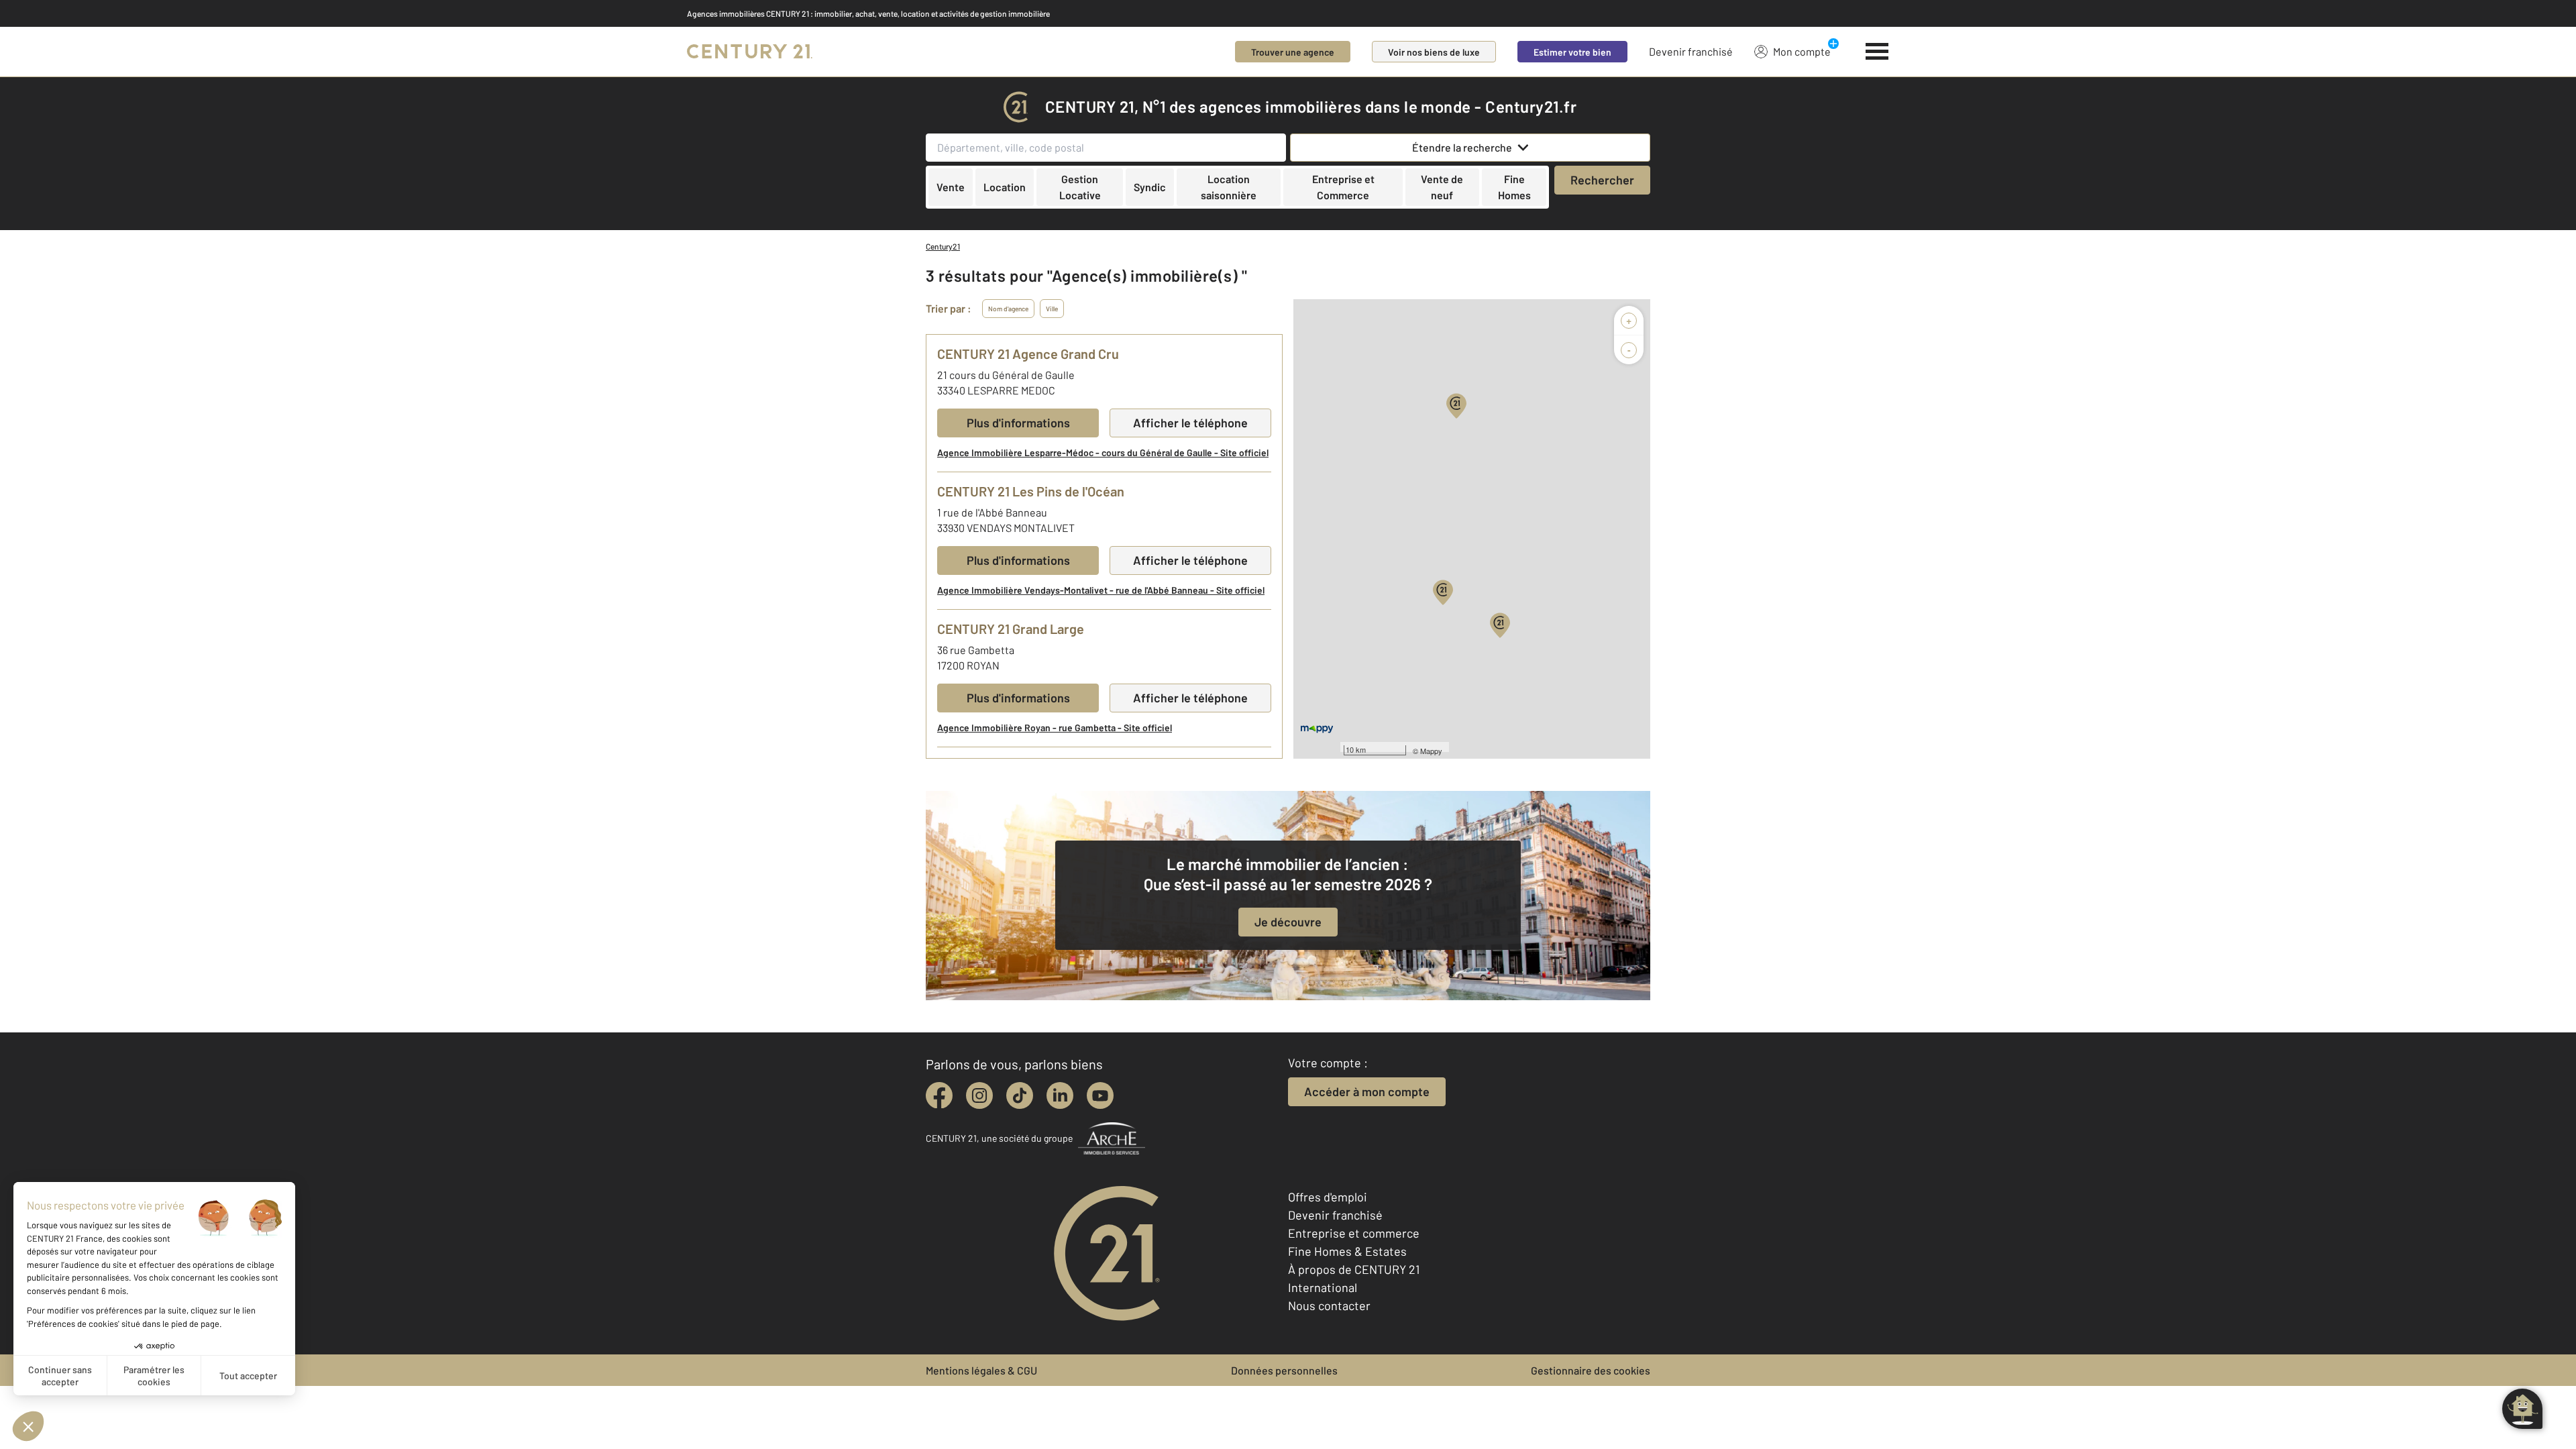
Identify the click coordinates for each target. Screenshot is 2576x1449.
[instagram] (979, 1095)
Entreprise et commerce (1354, 1233)
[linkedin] (1060, 1095)
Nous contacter (1329, 1305)
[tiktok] (1020, 1095)
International (1323, 1287)
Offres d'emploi (1328, 1197)
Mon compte (1802, 51)
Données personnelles (1284, 1370)
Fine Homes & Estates (1347, 1251)
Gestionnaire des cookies (1591, 1370)
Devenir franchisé (1691, 51)
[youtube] (1100, 1095)
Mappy (1431, 751)
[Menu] (1877, 52)
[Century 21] (750, 52)
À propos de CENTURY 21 (1354, 1269)
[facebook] (939, 1095)
